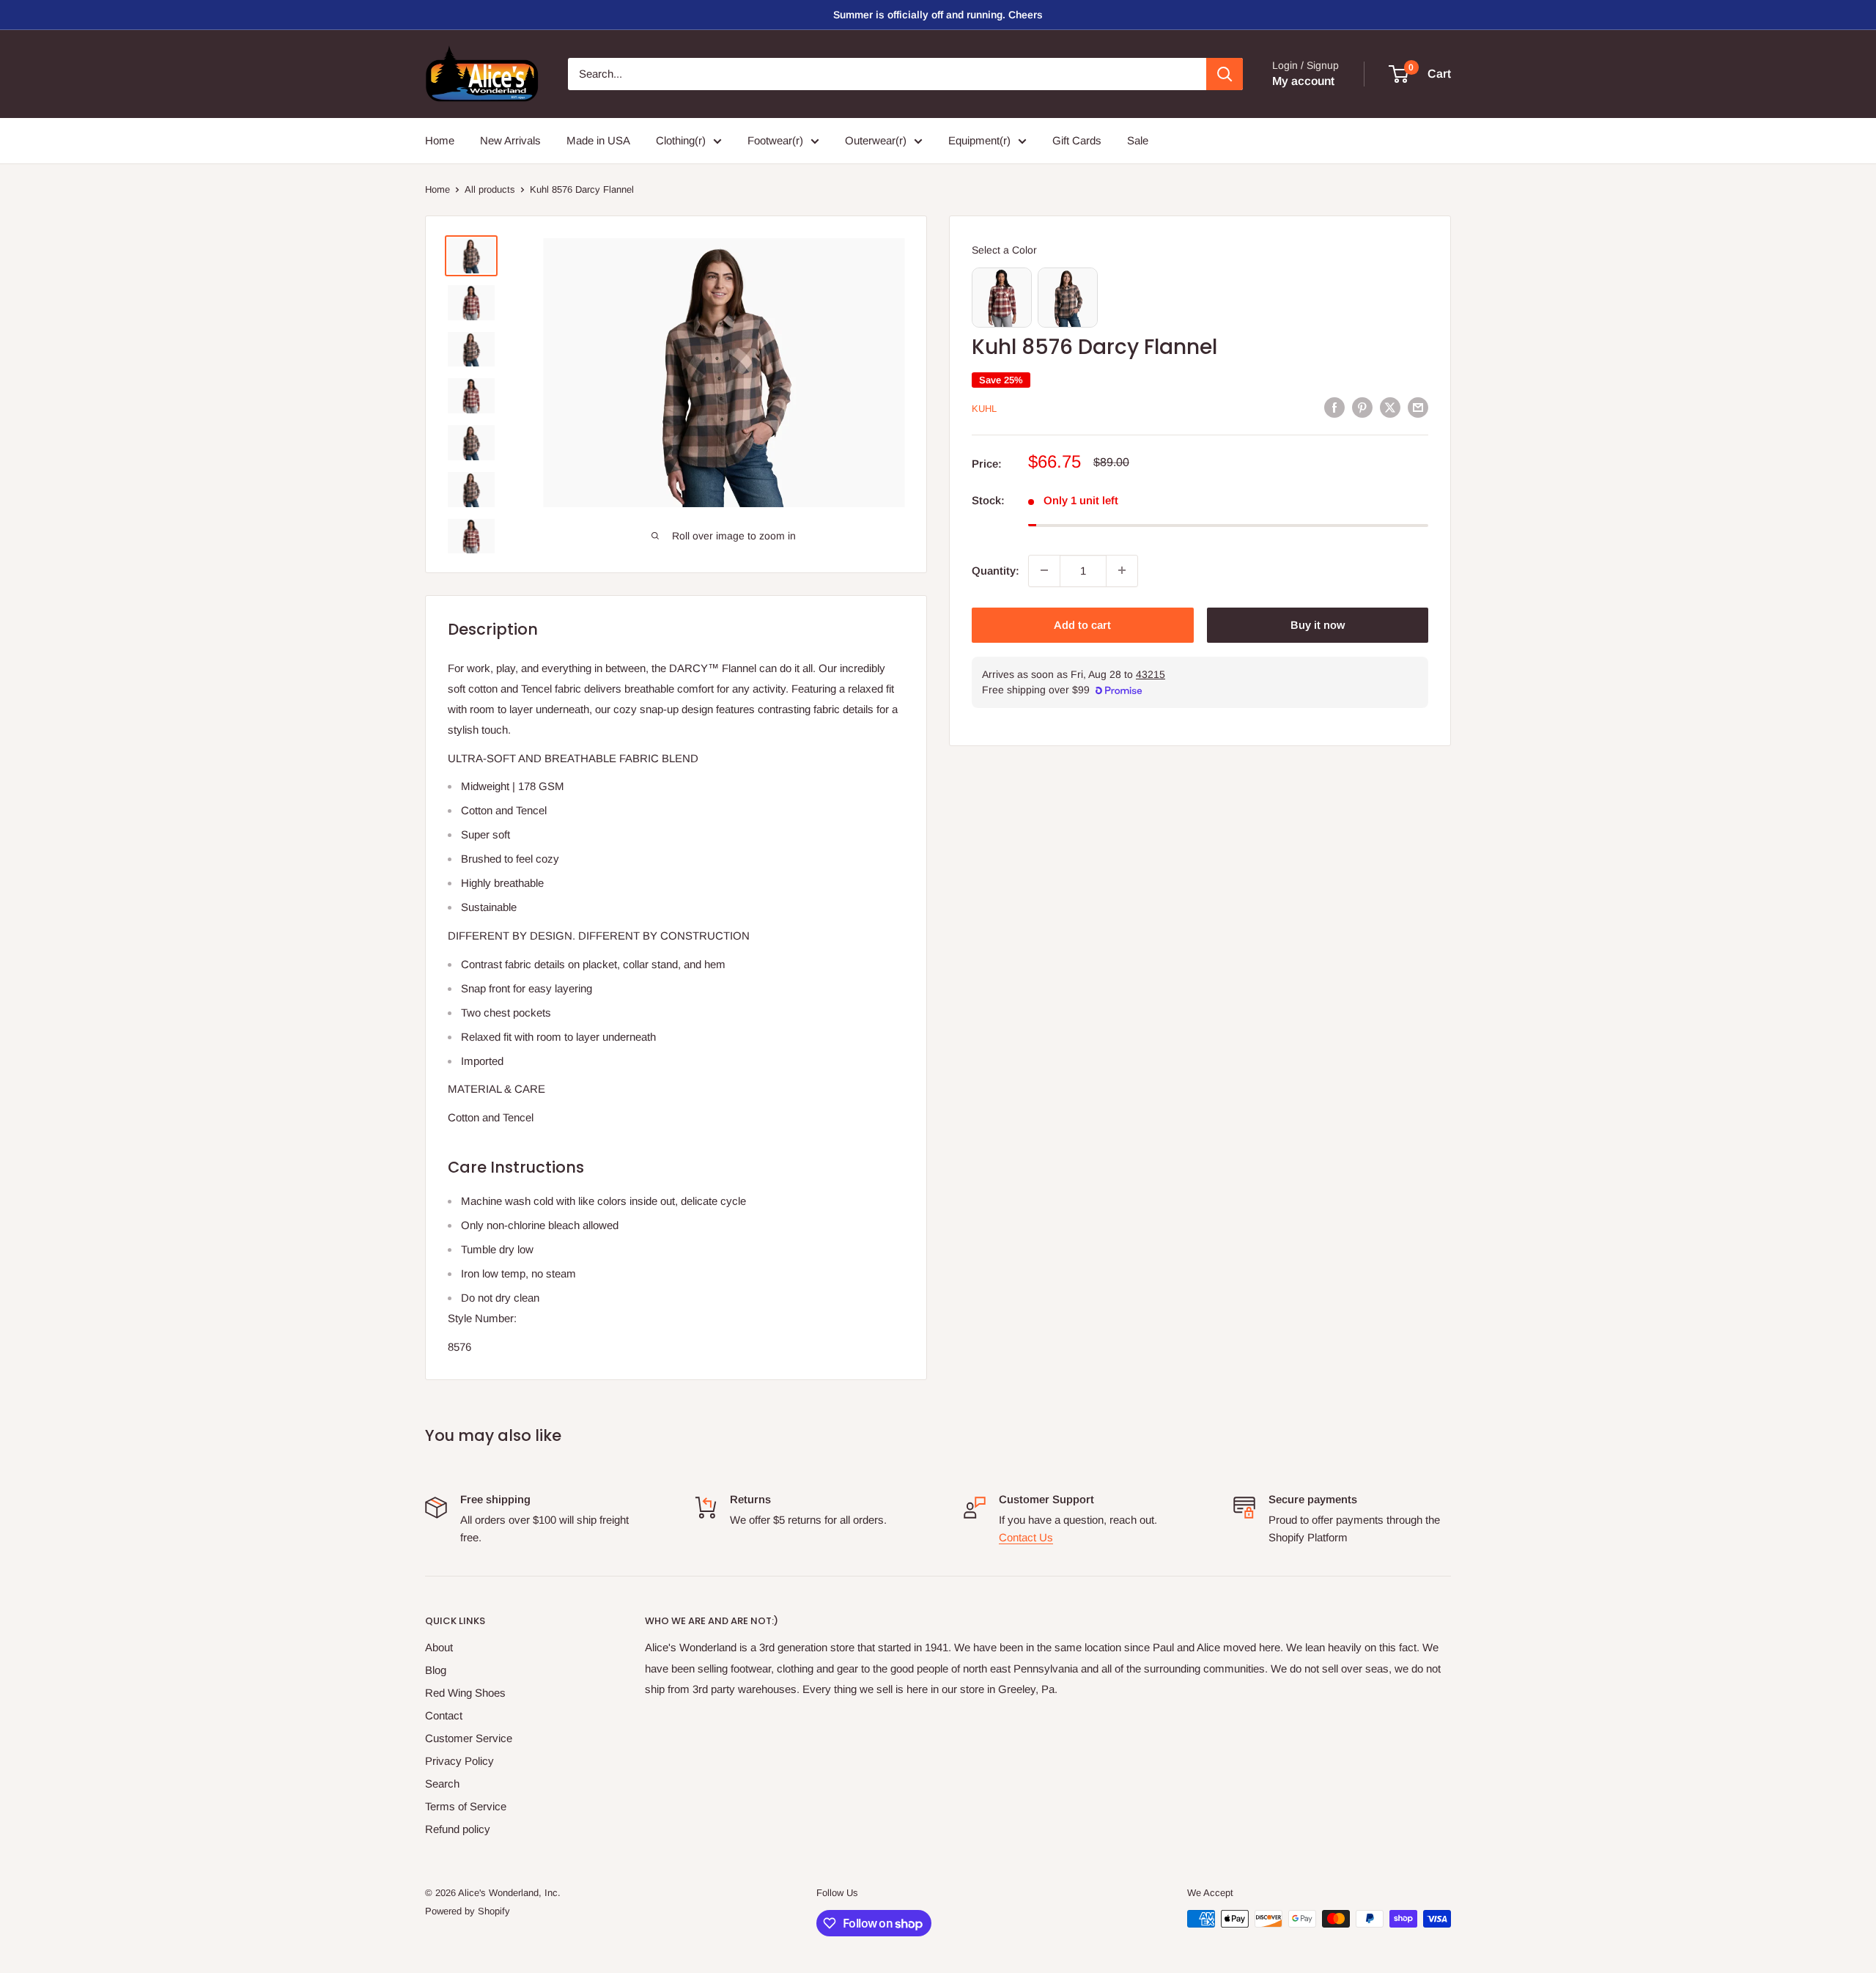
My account (1303, 81)
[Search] (1225, 74)
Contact (444, 1715)
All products (490, 189)
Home (440, 140)
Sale (1138, 140)
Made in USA (598, 140)
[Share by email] (1418, 407)
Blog (436, 1670)
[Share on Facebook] (1334, 407)
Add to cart (1082, 624)
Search (442, 1784)
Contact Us (1026, 1537)
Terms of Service (466, 1806)
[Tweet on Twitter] (1390, 407)
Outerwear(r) (876, 140)
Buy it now (1318, 624)
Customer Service (469, 1738)
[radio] (1002, 298)
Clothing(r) (681, 140)
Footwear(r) (775, 140)
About (439, 1647)
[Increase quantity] (1122, 570)
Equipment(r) (979, 140)
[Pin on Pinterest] (1362, 407)
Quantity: (996, 570)
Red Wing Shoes (465, 1693)
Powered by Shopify (468, 1911)
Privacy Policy (459, 1761)
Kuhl (984, 409)
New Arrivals (510, 140)
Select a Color (1004, 250)
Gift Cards (1077, 140)
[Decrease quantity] (1044, 570)
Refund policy (458, 1829)
